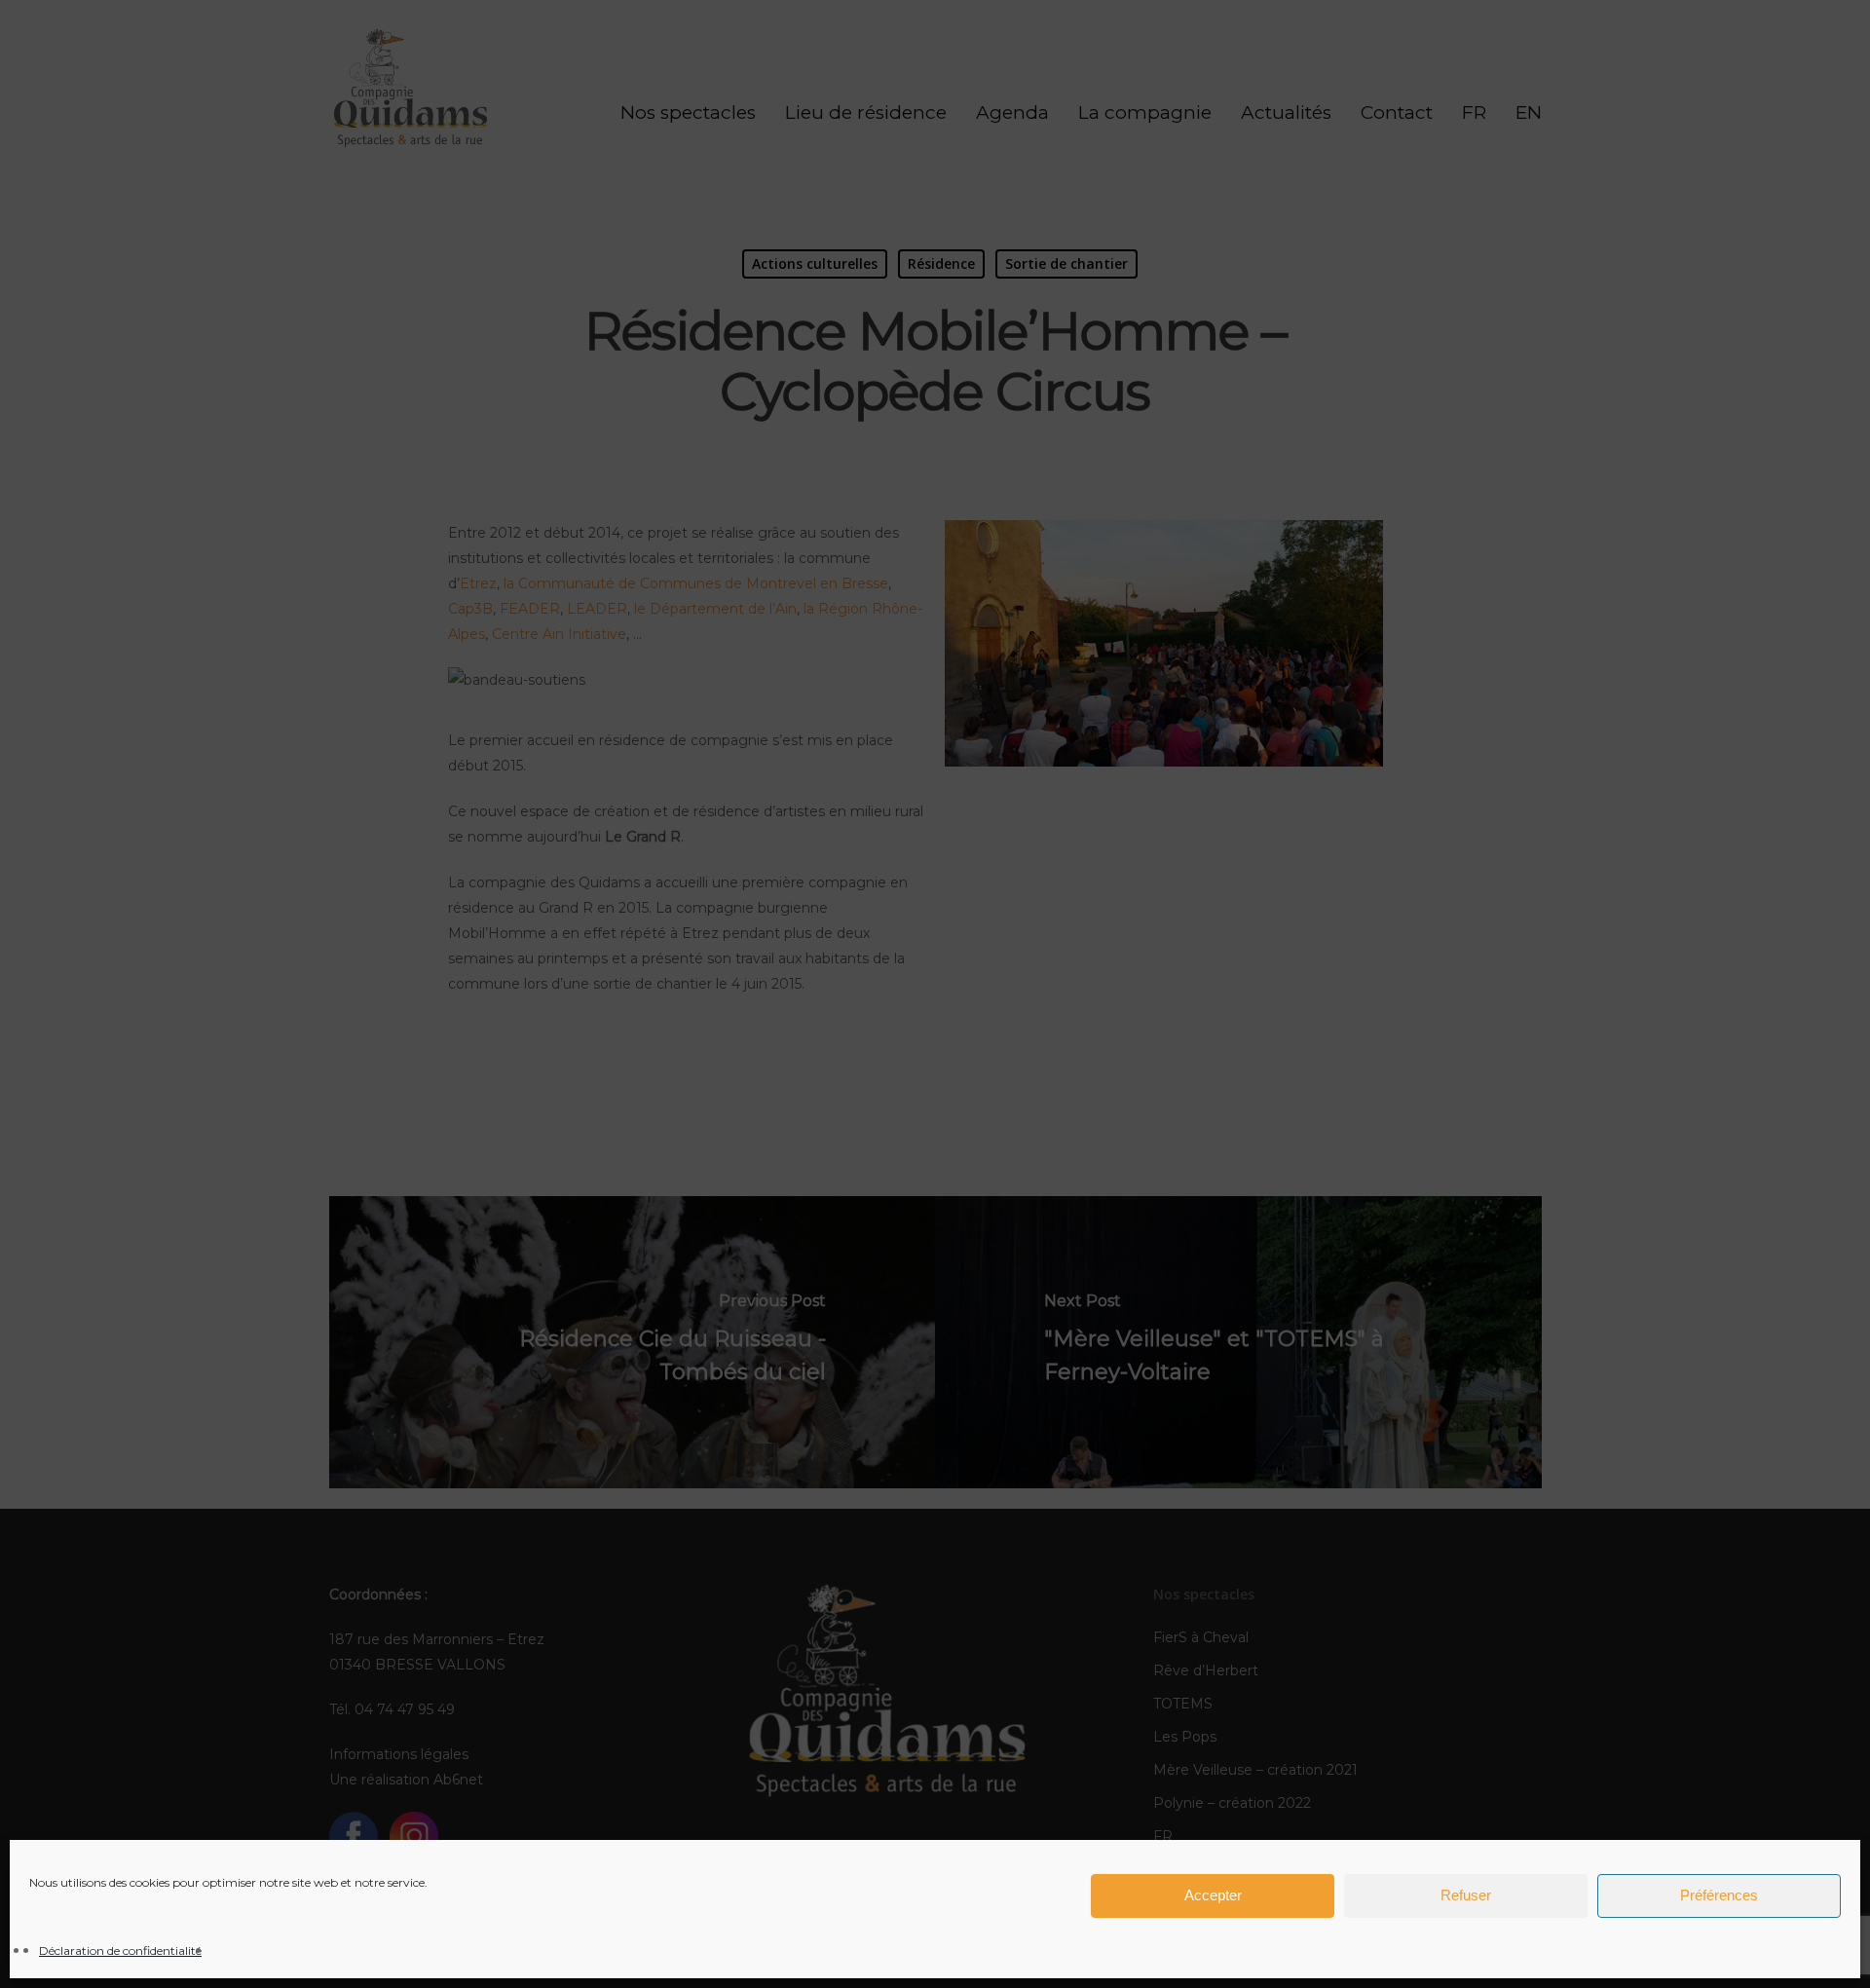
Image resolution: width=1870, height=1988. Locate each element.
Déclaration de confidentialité (120, 1950)
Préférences (1719, 1896)
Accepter (1213, 1896)
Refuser (1466, 1896)
